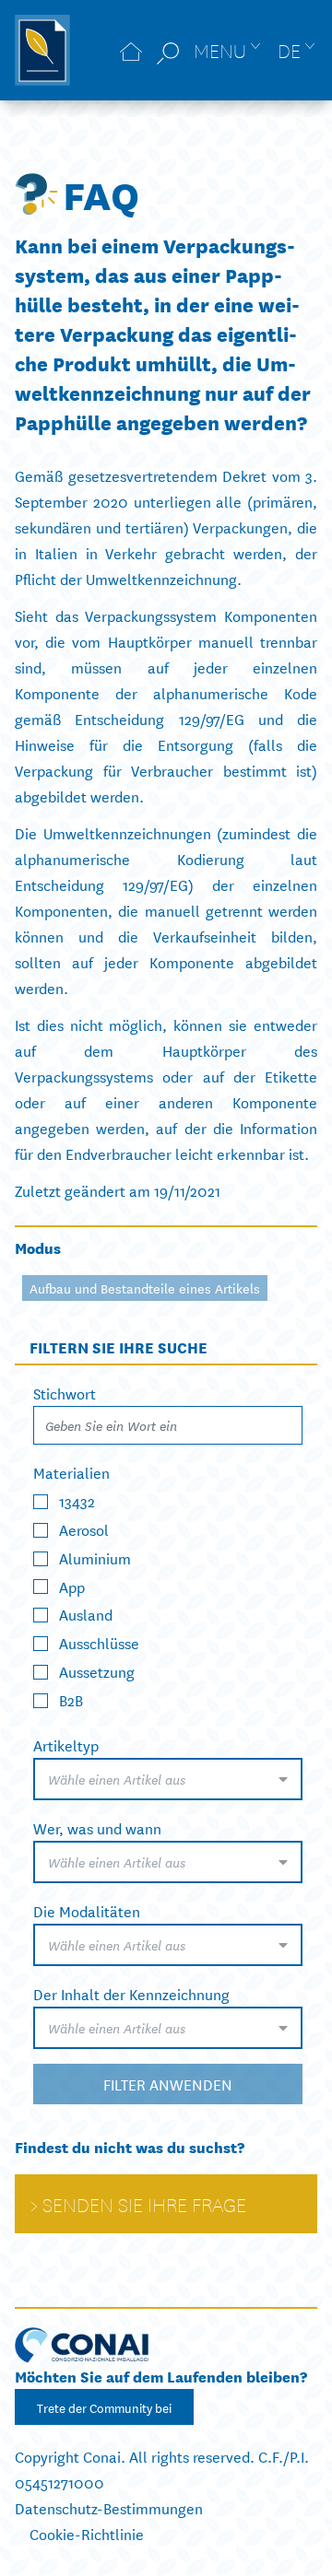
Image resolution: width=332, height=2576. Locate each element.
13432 (77, 1500)
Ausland (86, 1614)
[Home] (131, 50)
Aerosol (84, 1529)
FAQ (101, 193)
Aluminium (95, 1557)
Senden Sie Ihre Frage (144, 2204)
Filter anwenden (168, 2084)
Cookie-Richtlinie (87, 2533)
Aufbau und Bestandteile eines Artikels (145, 1288)
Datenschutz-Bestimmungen (109, 2507)
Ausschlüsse (99, 1642)
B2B (71, 1699)
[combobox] (168, 1779)
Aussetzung (97, 1671)
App (72, 1585)
